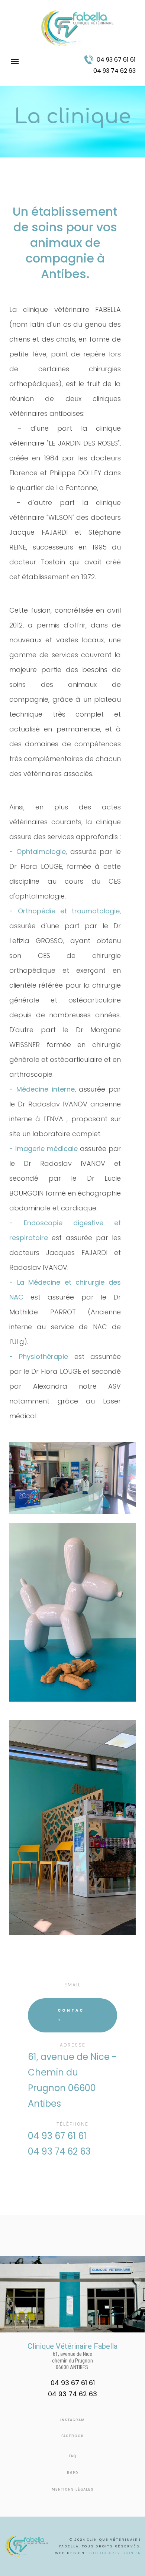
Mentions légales (73, 2489)
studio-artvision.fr (115, 2553)
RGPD (73, 2473)
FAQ (73, 2456)
